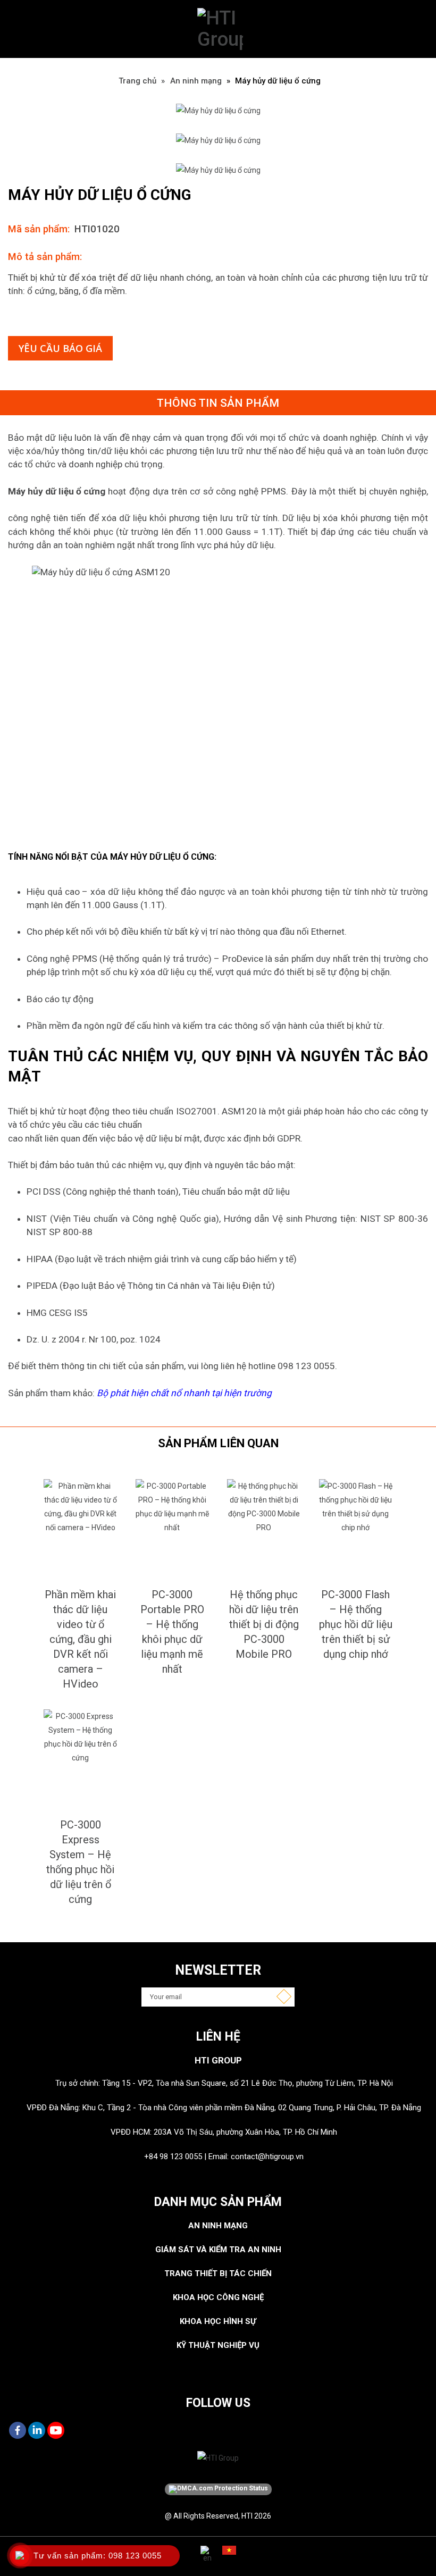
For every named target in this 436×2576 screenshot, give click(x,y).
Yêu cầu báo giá (60, 348)
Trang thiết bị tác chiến (218, 2273)
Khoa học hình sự (218, 2321)
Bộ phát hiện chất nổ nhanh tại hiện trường (184, 1393)
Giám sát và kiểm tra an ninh (218, 2250)
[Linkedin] (37, 2430)
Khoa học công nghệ (218, 2297)
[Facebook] (18, 2430)
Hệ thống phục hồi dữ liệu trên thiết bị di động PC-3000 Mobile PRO (264, 1624)
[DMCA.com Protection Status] (218, 2489)
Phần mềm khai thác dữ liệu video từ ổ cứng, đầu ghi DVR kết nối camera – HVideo (80, 1639)
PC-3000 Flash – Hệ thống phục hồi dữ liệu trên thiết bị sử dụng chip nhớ (356, 1624)
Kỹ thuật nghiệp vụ (218, 2345)
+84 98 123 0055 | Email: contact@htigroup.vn (224, 2157)
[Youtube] (56, 2430)
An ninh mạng (196, 81)
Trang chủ (137, 81)
